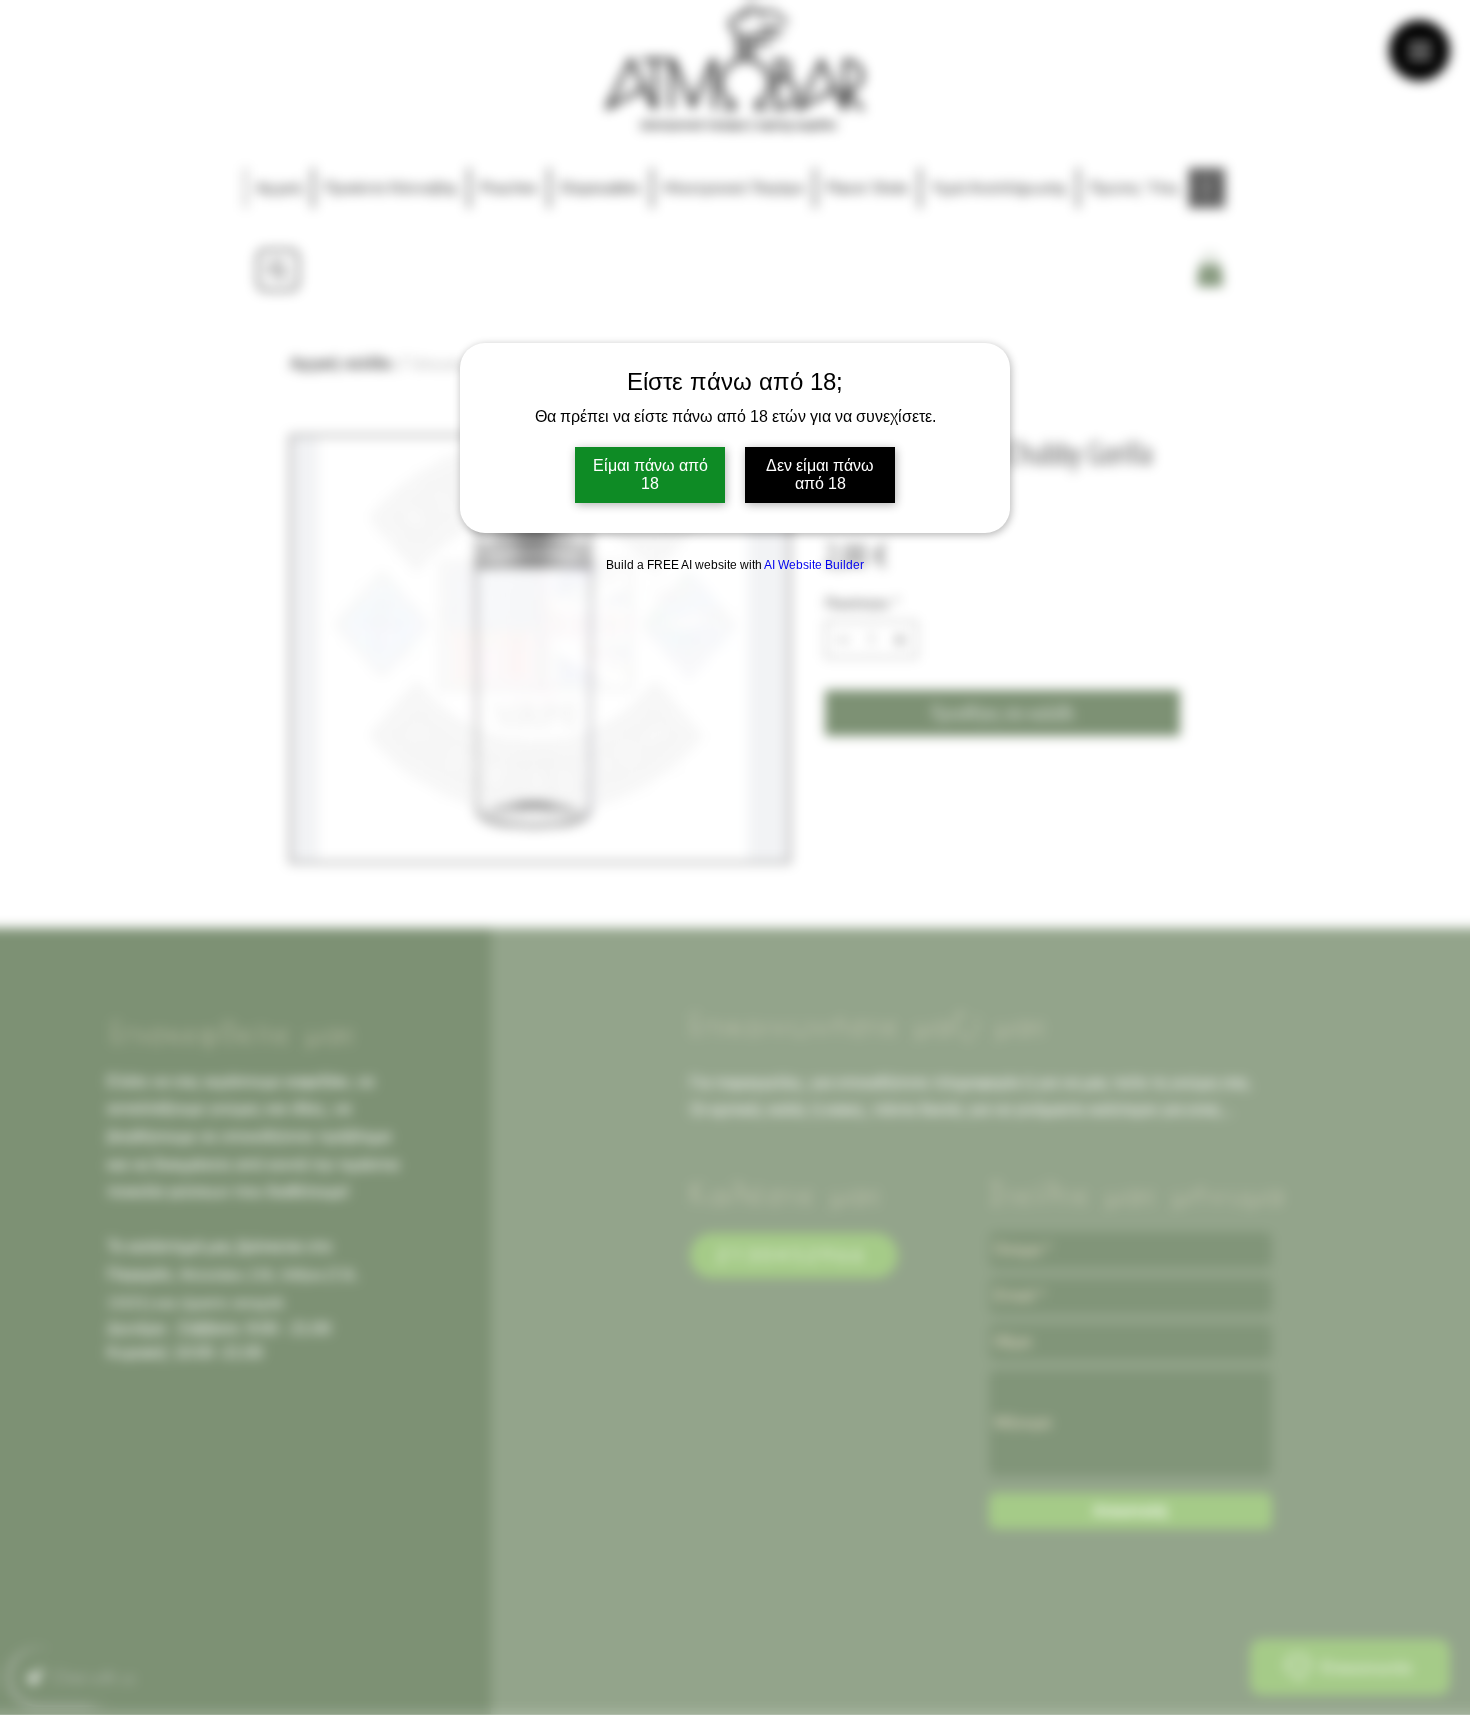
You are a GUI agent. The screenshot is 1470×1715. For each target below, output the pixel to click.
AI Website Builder (814, 565)
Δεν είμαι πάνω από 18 (820, 474)
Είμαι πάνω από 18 (650, 474)
